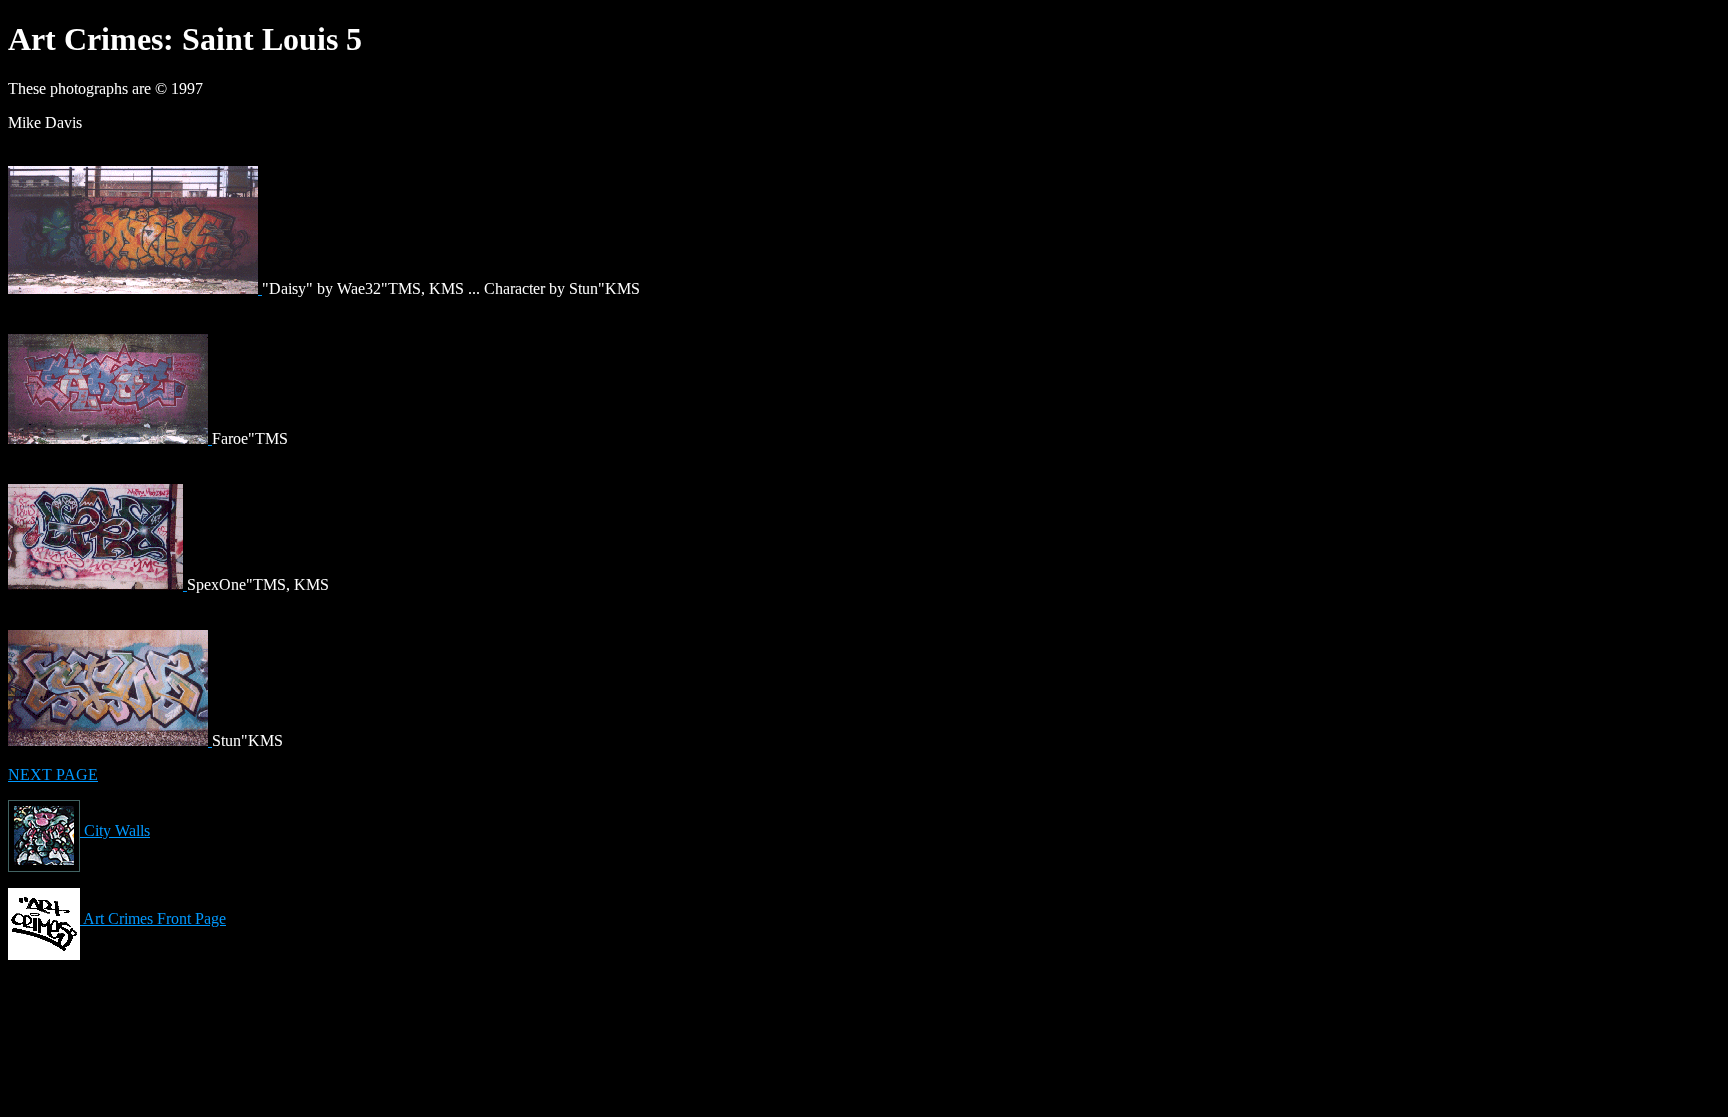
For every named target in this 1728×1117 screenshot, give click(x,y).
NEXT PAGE (53, 774)
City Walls (115, 830)
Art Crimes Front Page (153, 918)
